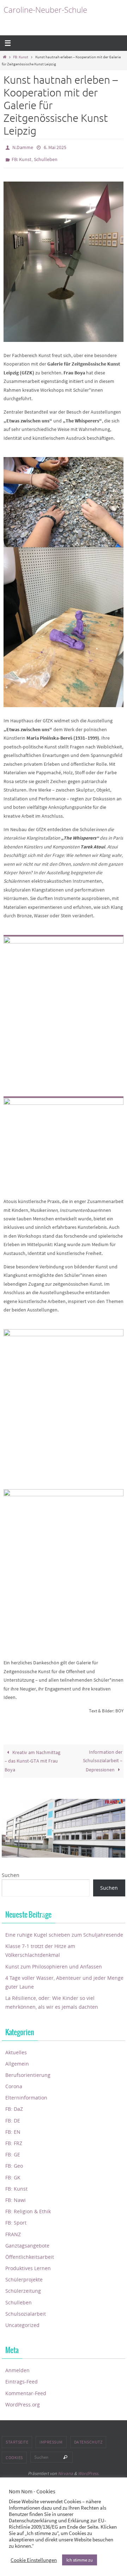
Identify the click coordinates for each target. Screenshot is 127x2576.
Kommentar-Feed (26, 2390)
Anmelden (17, 2367)
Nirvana (65, 2470)
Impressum (51, 2439)
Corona (14, 2083)
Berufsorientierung (28, 2072)
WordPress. (89, 2470)
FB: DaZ (14, 2106)
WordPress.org (23, 2401)
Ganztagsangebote (27, 2242)
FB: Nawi (16, 2197)
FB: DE (13, 2117)
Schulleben (46, 157)
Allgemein (17, 2060)
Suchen (11, 1872)
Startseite (17, 2439)
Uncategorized (22, 2322)
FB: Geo (14, 2163)
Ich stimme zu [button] (80, 2560)
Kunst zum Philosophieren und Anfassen (54, 1963)
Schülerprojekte (24, 2276)
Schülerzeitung (23, 2288)
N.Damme (23, 147)
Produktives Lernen (28, 2265)
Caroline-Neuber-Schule (45, 10)
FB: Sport (16, 2219)
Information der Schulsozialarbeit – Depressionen (103, 1758)
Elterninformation (26, 2094)
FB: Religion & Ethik (28, 2208)
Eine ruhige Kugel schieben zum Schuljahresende (64, 1932)
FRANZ (13, 2231)
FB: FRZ (14, 2140)
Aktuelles (16, 2049)
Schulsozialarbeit (26, 2311)
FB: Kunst (21, 57)
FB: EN (13, 2129)
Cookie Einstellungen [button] (34, 2560)
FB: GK (13, 2174)
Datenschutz (88, 2439)
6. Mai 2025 (55, 147)
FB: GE (13, 2151)
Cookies (14, 2454)
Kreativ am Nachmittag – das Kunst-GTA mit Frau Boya (32, 1758)
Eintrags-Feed (22, 2378)
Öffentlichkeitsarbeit (30, 2254)
